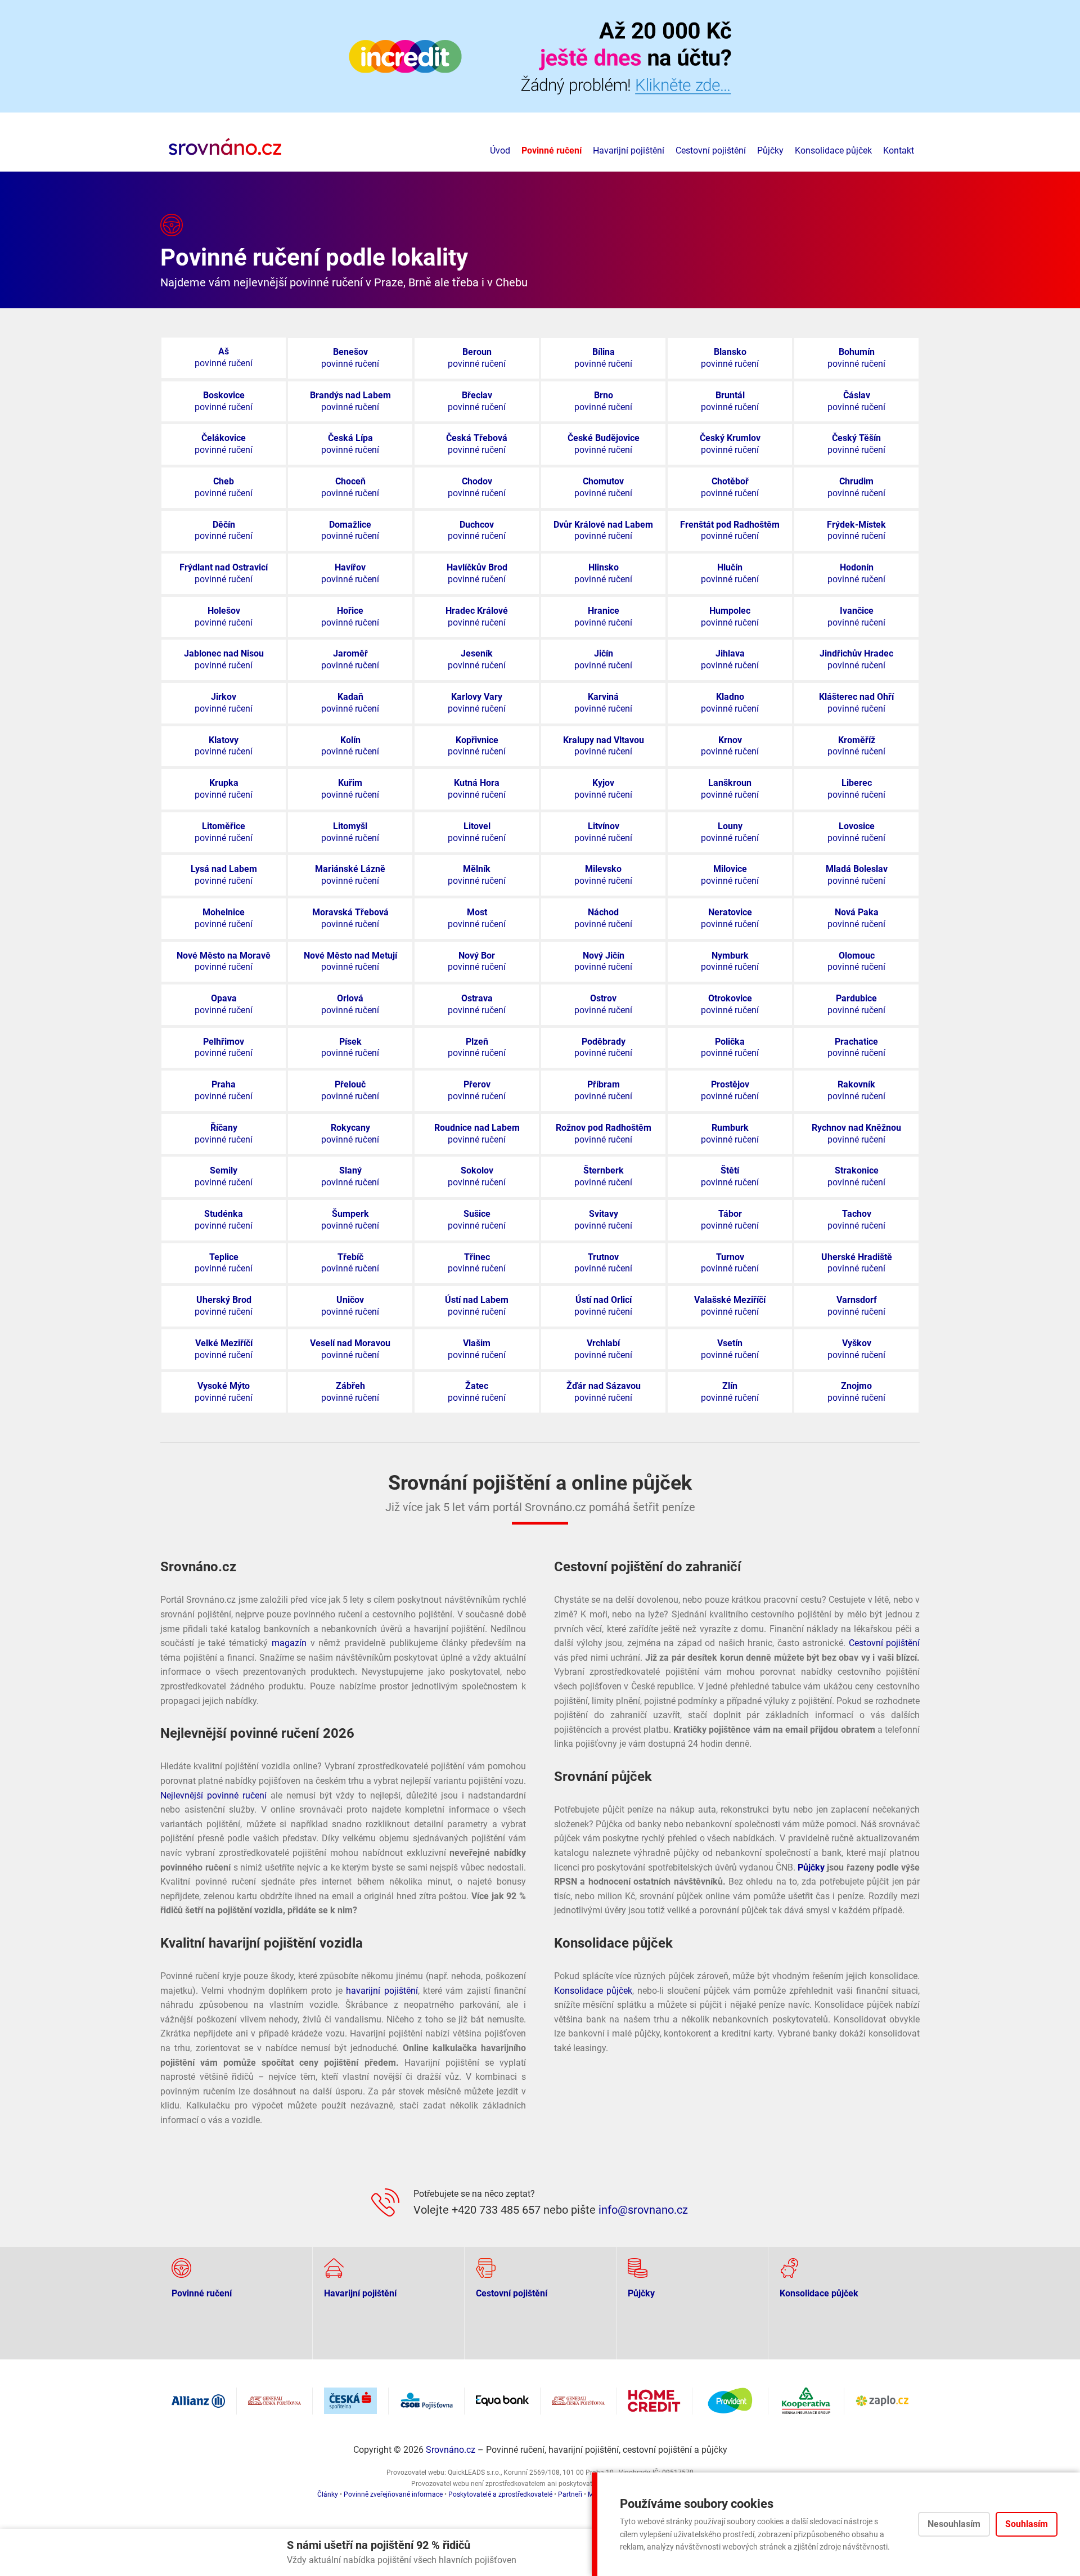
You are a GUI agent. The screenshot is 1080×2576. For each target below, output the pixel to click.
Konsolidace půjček (833, 150)
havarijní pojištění (382, 1991)
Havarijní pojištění (629, 150)
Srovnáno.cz (451, 2450)
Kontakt (899, 150)
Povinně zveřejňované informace (393, 2494)
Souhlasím (1027, 2524)
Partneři (570, 2494)
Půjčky (770, 150)
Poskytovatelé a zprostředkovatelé (500, 2494)
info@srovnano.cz (643, 2210)
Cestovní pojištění (711, 150)
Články (328, 2494)
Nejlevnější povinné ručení (213, 1795)
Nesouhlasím (954, 2524)
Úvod (500, 150)
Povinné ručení (552, 150)
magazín (289, 1643)
